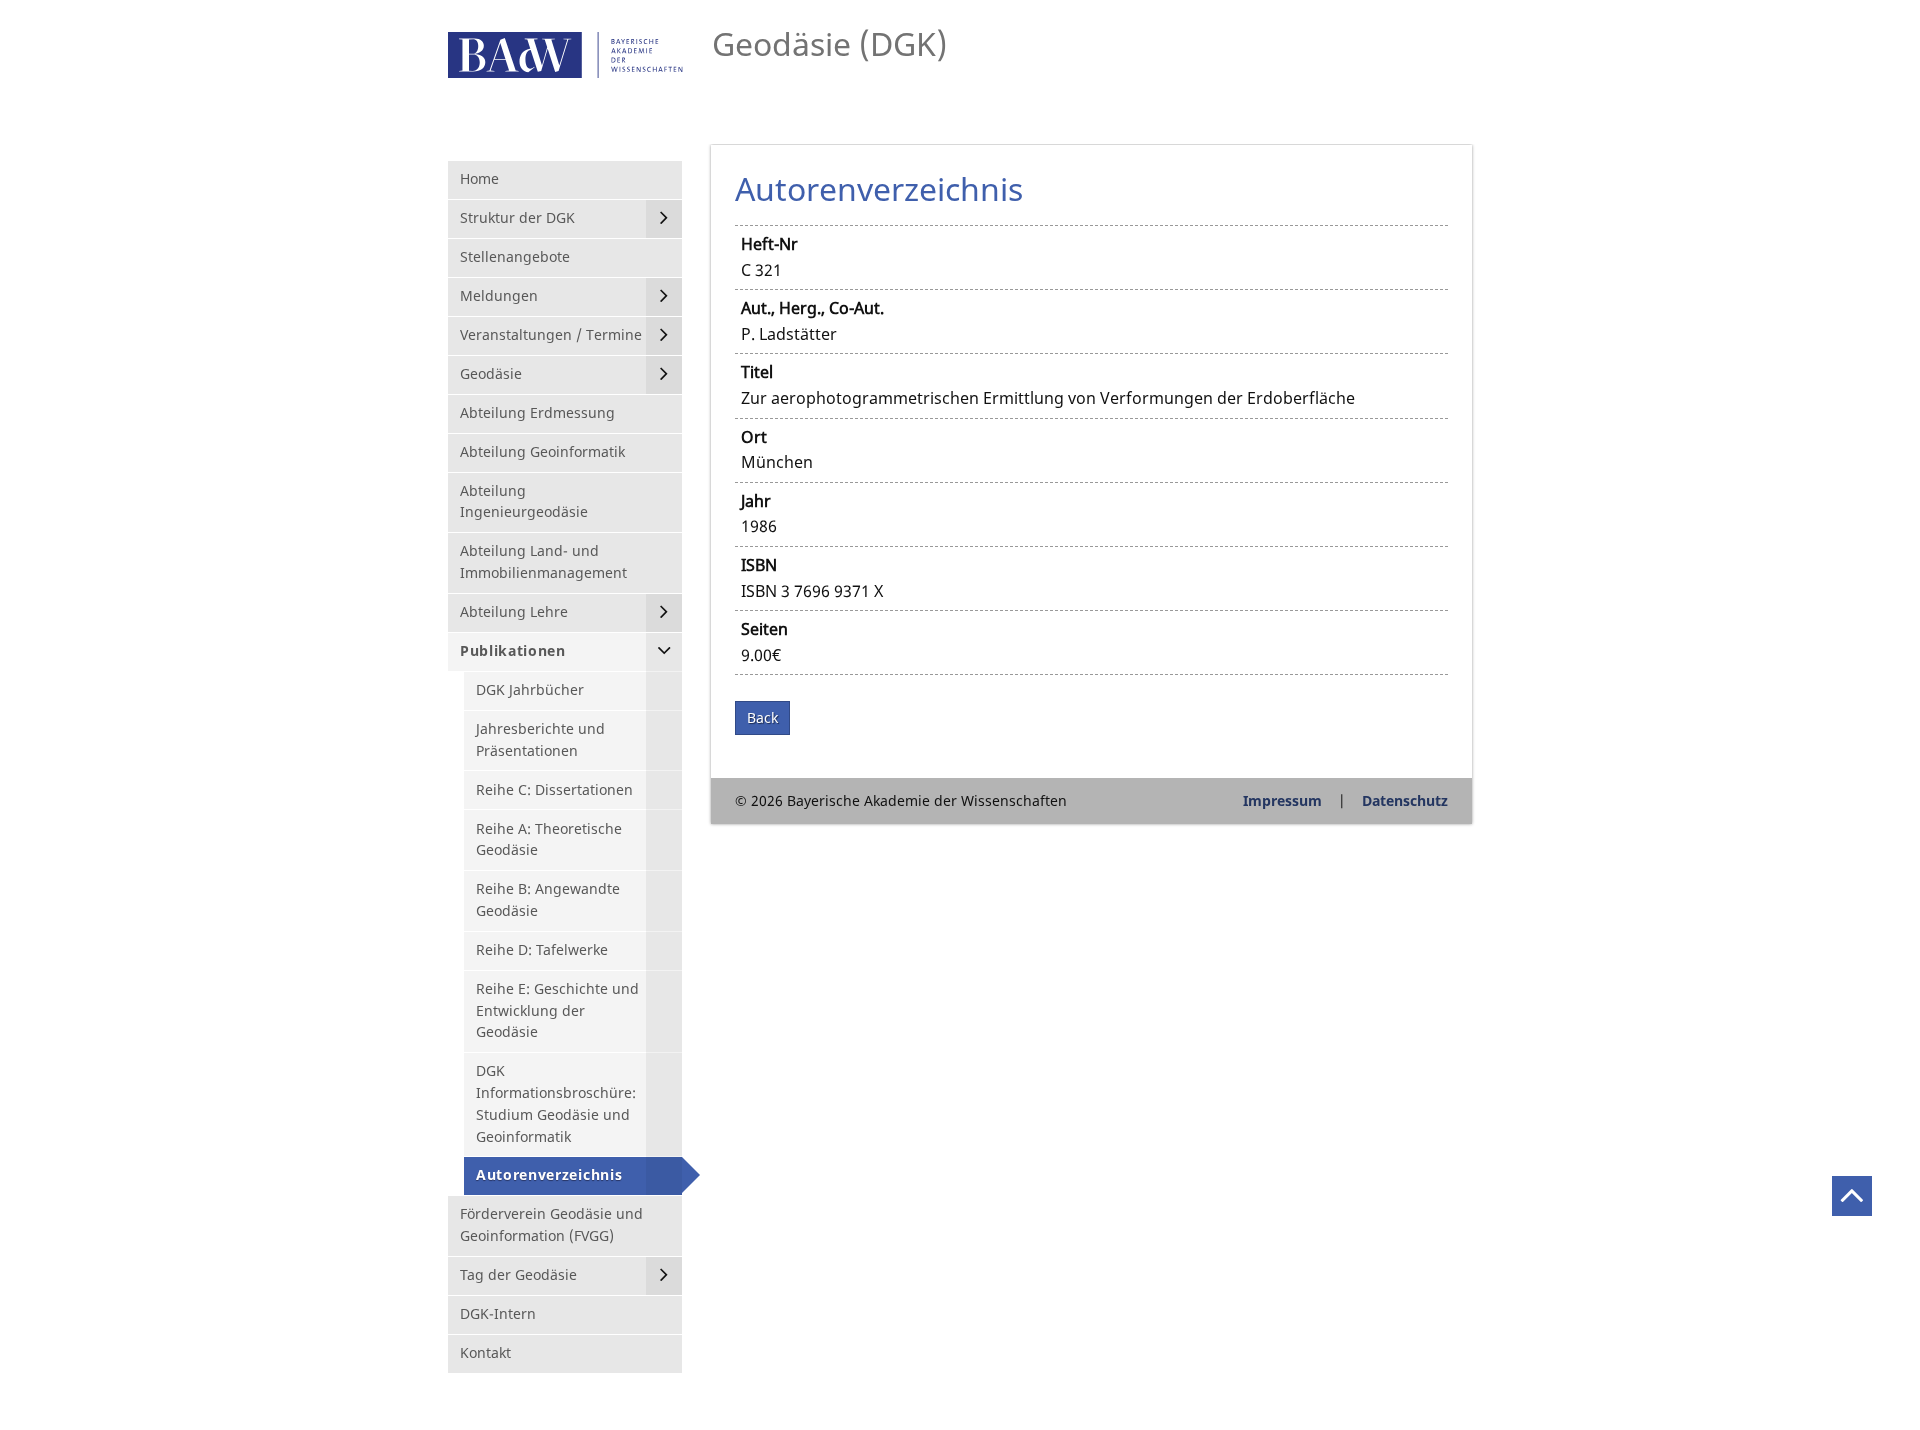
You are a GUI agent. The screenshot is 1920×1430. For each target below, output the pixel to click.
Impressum (1282, 800)
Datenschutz (1405, 800)
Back (762, 717)
